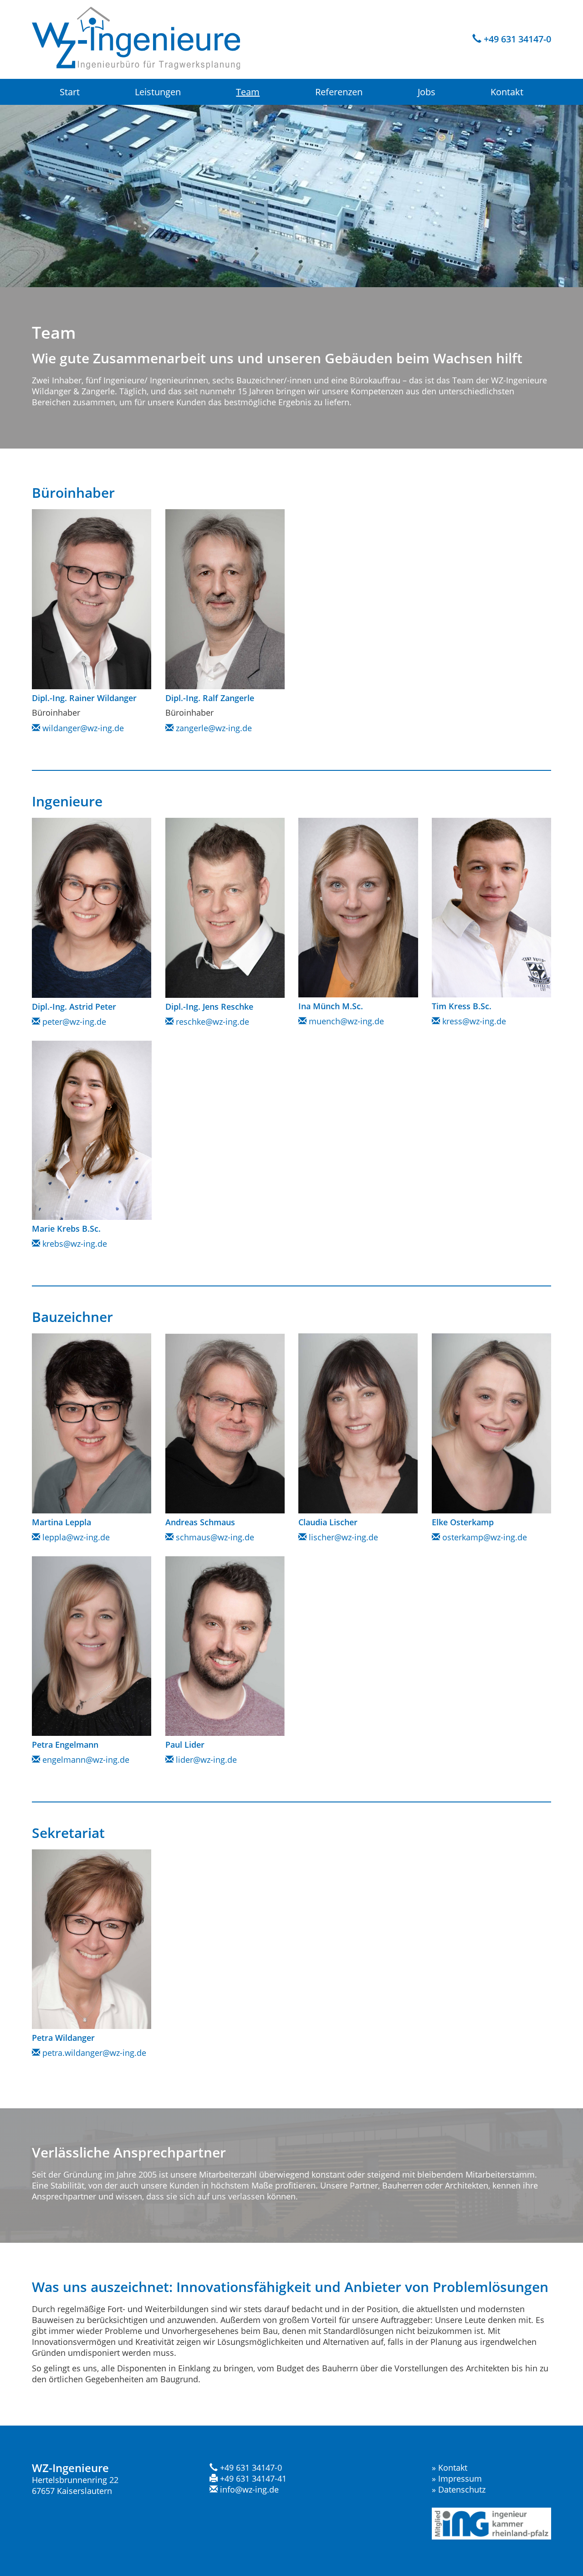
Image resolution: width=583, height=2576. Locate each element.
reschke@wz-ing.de (211, 1022)
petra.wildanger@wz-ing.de (93, 2053)
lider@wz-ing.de (205, 1760)
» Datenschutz (459, 2489)
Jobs (427, 92)
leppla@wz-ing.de (75, 1537)
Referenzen (339, 92)
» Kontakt (450, 2468)
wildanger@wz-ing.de (82, 728)
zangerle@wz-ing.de (213, 728)
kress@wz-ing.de (473, 1021)
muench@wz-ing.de (345, 1021)
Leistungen (158, 92)
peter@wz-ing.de (73, 1022)
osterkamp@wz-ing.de (483, 1537)
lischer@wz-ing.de (342, 1537)
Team (248, 92)
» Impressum (457, 2478)
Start (70, 92)
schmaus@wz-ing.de (214, 1537)
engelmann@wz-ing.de (85, 1760)
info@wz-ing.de (248, 2489)
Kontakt (507, 92)
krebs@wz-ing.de (74, 1244)
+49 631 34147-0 (516, 39)
